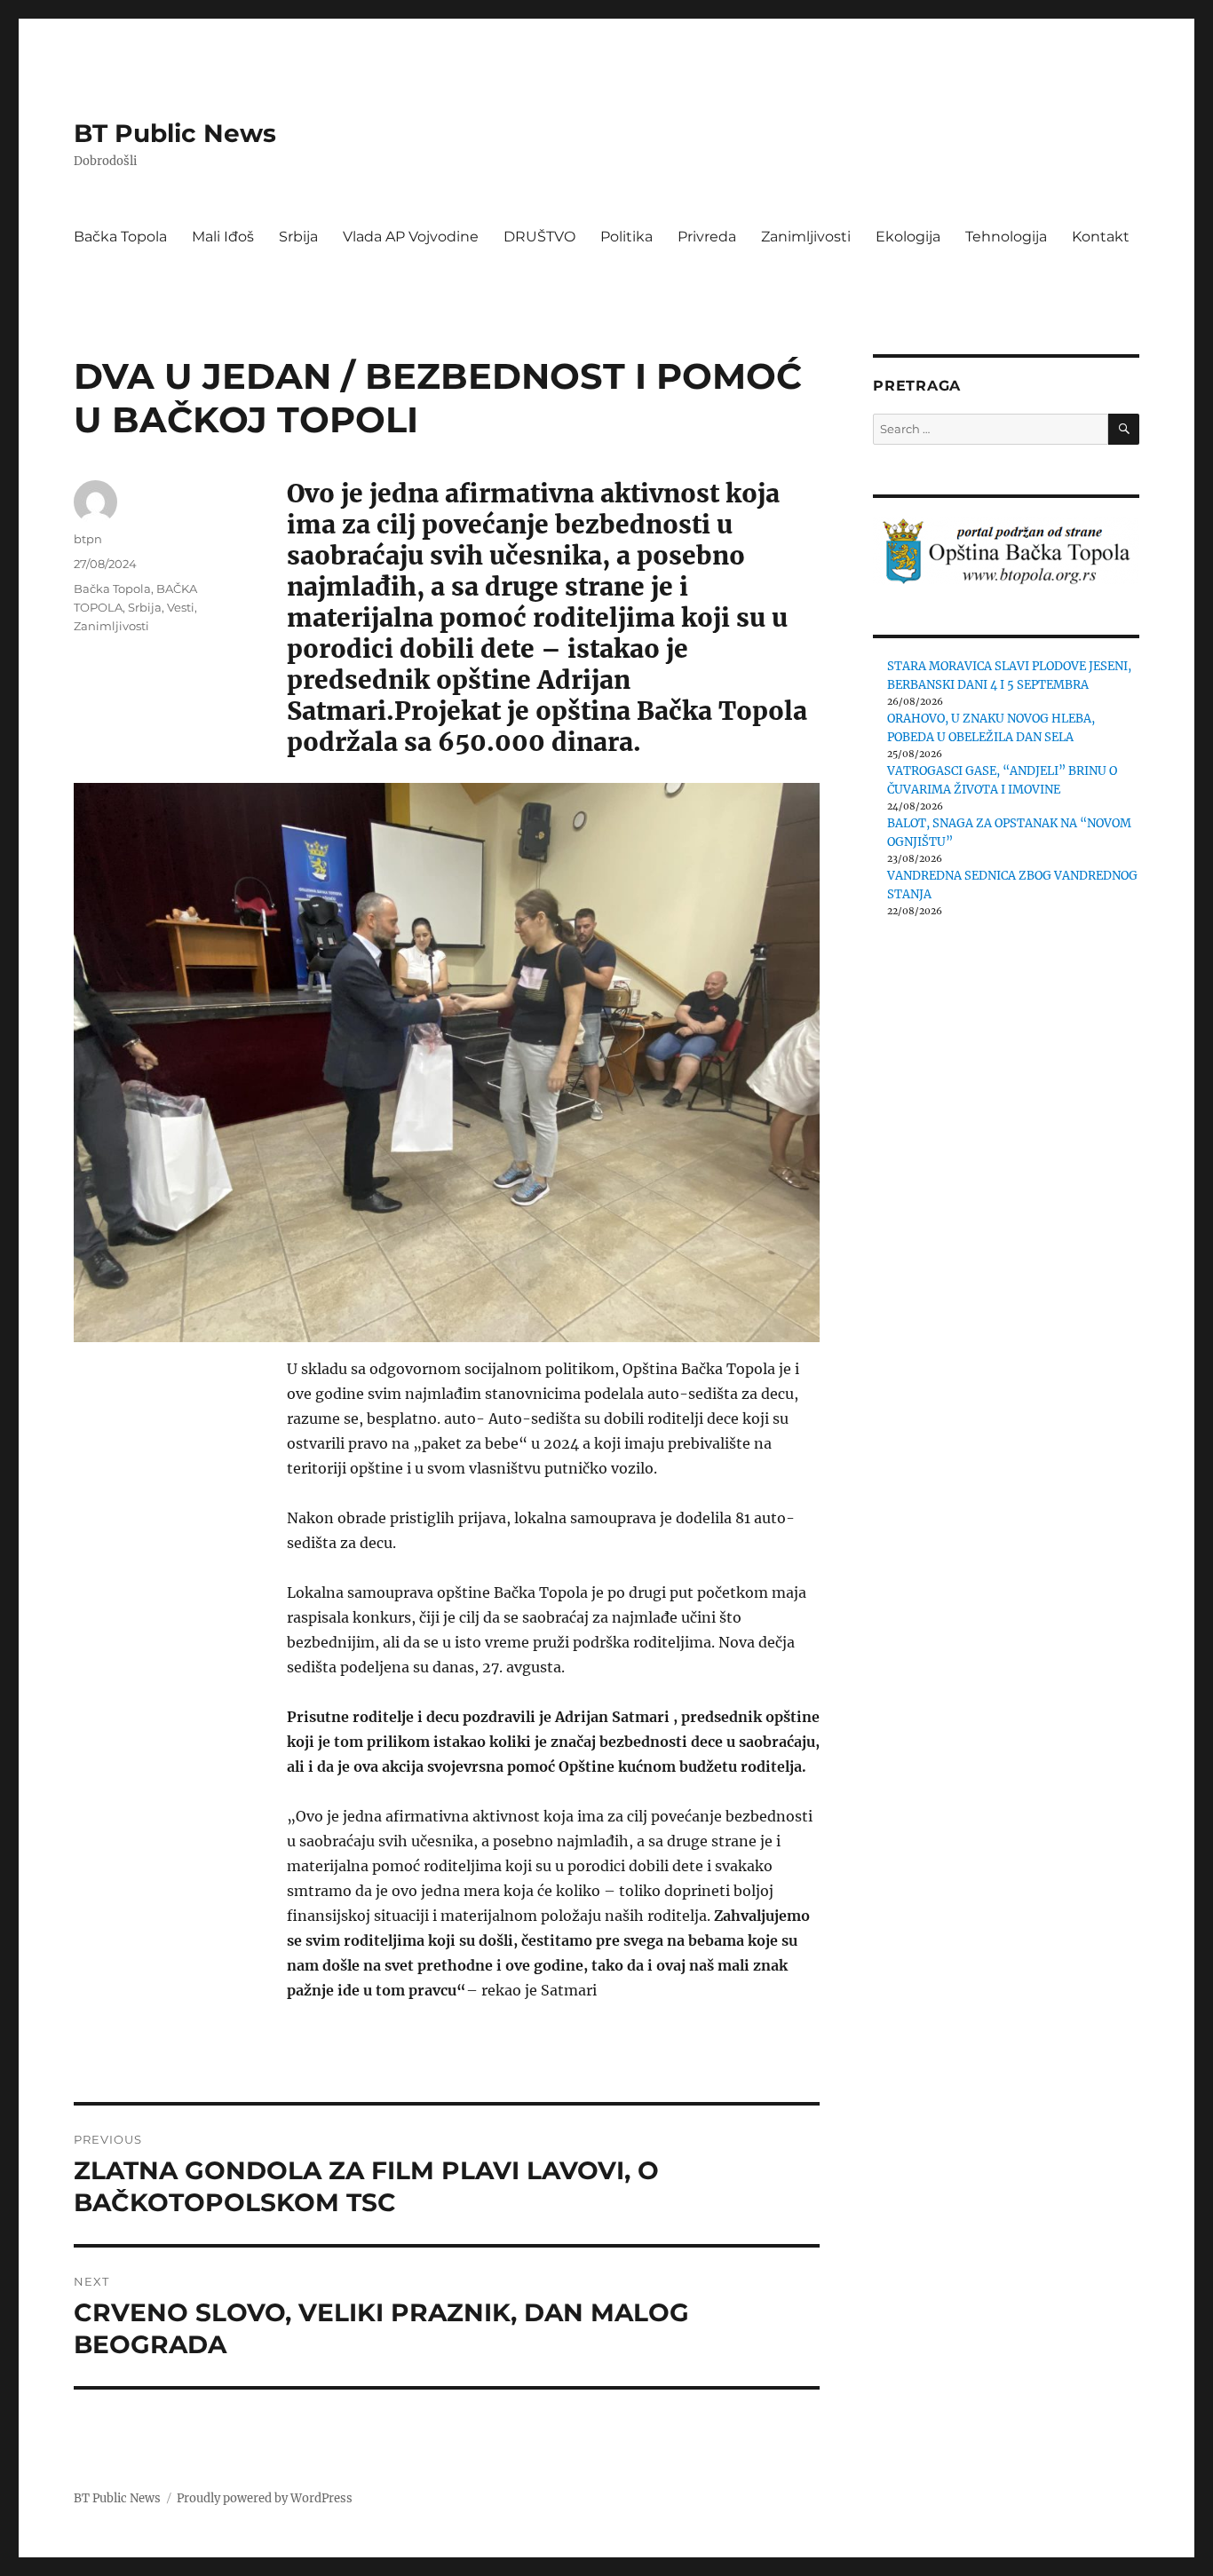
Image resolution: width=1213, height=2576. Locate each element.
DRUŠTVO (539, 237)
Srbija (298, 237)
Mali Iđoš (223, 237)
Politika (626, 237)
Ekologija (908, 237)
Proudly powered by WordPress (265, 2498)
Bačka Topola (120, 237)
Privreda (707, 237)
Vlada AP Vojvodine (411, 237)
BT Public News (175, 133)
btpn (88, 539)
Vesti (181, 607)
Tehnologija (1006, 237)
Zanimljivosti (806, 237)
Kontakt (1101, 237)
